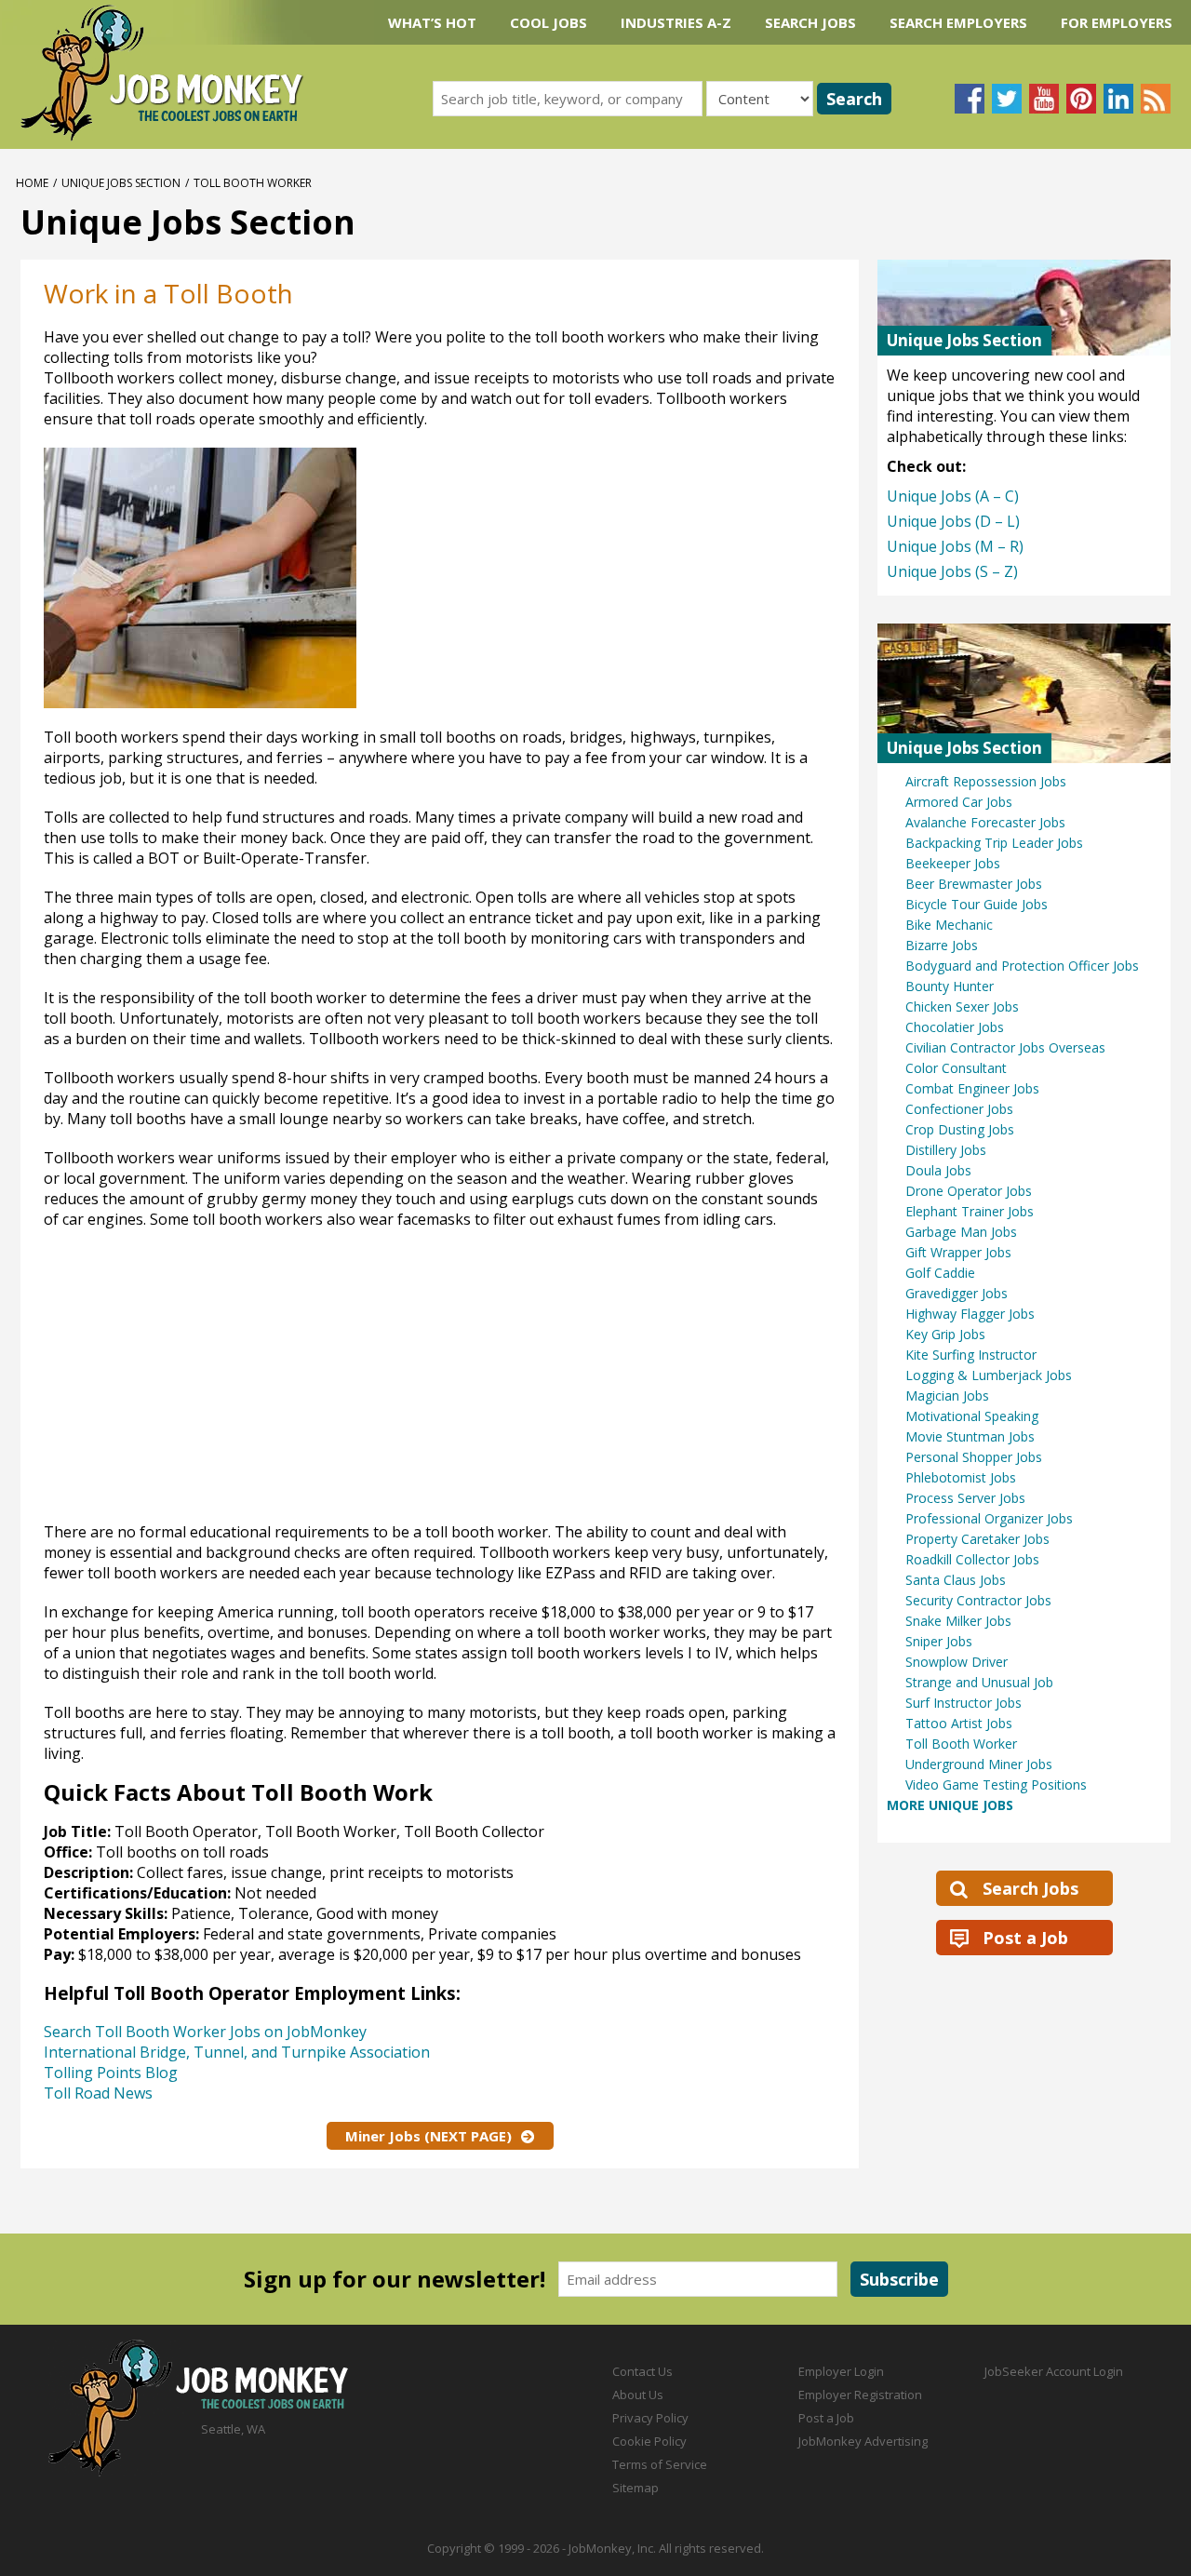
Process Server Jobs (965, 1498)
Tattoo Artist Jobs (959, 1723)
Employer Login (841, 2371)
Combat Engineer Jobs (972, 1088)
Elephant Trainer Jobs (970, 1211)
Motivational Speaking (972, 1416)
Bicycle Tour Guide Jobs (977, 904)
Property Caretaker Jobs (977, 1539)
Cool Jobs (549, 22)
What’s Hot (432, 22)
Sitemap (636, 2488)
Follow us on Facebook (970, 99)
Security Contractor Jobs (978, 1600)
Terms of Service (660, 2464)
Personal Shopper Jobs (974, 1457)
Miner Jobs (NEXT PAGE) (428, 2136)
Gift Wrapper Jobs (958, 1252)
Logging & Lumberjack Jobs (989, 1375)
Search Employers (958, 22)
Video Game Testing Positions (996, 1784)
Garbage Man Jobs (961, 1232)
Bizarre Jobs (942, 945)
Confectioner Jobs (959, 1109)
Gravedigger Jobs (957, 1293)
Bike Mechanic (949, 925)
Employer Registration (860, 2395)
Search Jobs (810, 22)
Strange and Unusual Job (979, 1682)
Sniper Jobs (939, 1641)
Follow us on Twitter (1007, 99)
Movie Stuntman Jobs (970, 1436)
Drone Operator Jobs (969, 1191)
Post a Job (1025, 1938)
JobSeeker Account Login (1054, 2371)
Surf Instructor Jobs (964, 1703)
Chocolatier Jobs (955, 1027)
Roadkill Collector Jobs (972, 1559)
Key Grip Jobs (945, 1334)
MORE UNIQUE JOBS (950, 1805)
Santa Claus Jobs (956, 1580)
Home (32, 183)
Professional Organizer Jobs (989, 1518)
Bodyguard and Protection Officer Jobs (1022, 966)
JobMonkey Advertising (863, 2441)
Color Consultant (956, 1068)
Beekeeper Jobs (953, 863)
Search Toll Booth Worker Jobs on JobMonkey (205, 2032)
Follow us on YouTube (1044, 99)
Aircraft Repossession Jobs (986, 781)
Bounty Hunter (950, 986)
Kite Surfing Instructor (971, 1355)
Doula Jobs (938, 1170)
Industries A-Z (676, 22)
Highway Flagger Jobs (970, 1314)
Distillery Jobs (946, 1150)
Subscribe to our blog (1156, 99)
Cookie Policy (649, 2441)
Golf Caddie (940, 1273)
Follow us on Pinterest (1081, 99)
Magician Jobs (947, 1395)
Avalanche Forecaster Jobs (985, 822)
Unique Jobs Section (121, 183)
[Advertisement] (679, 578)
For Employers (1117, 22)
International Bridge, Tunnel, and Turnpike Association (237, 2052)
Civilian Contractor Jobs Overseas (1005, 1047)
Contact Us (642, 2371)
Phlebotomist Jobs (961, 1477)
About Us (638, 2395)
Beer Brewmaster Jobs (974, 884)
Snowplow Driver (957, 1662)
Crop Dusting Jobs (960, 1129)
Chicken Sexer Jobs (962, 1006)
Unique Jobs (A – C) (953, 496)
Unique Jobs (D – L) (953, 521)
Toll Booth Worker (961, 1744)
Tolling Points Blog (111, 2073)
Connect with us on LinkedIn (1118, 99)
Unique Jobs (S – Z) (952, 571)
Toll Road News (98, 2093)
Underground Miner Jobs (979, 1764)
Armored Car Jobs (959, 802)
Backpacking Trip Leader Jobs (994, 843)
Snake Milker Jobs (958, 1621)
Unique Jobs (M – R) (955, 546)
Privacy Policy (650, 2418)
